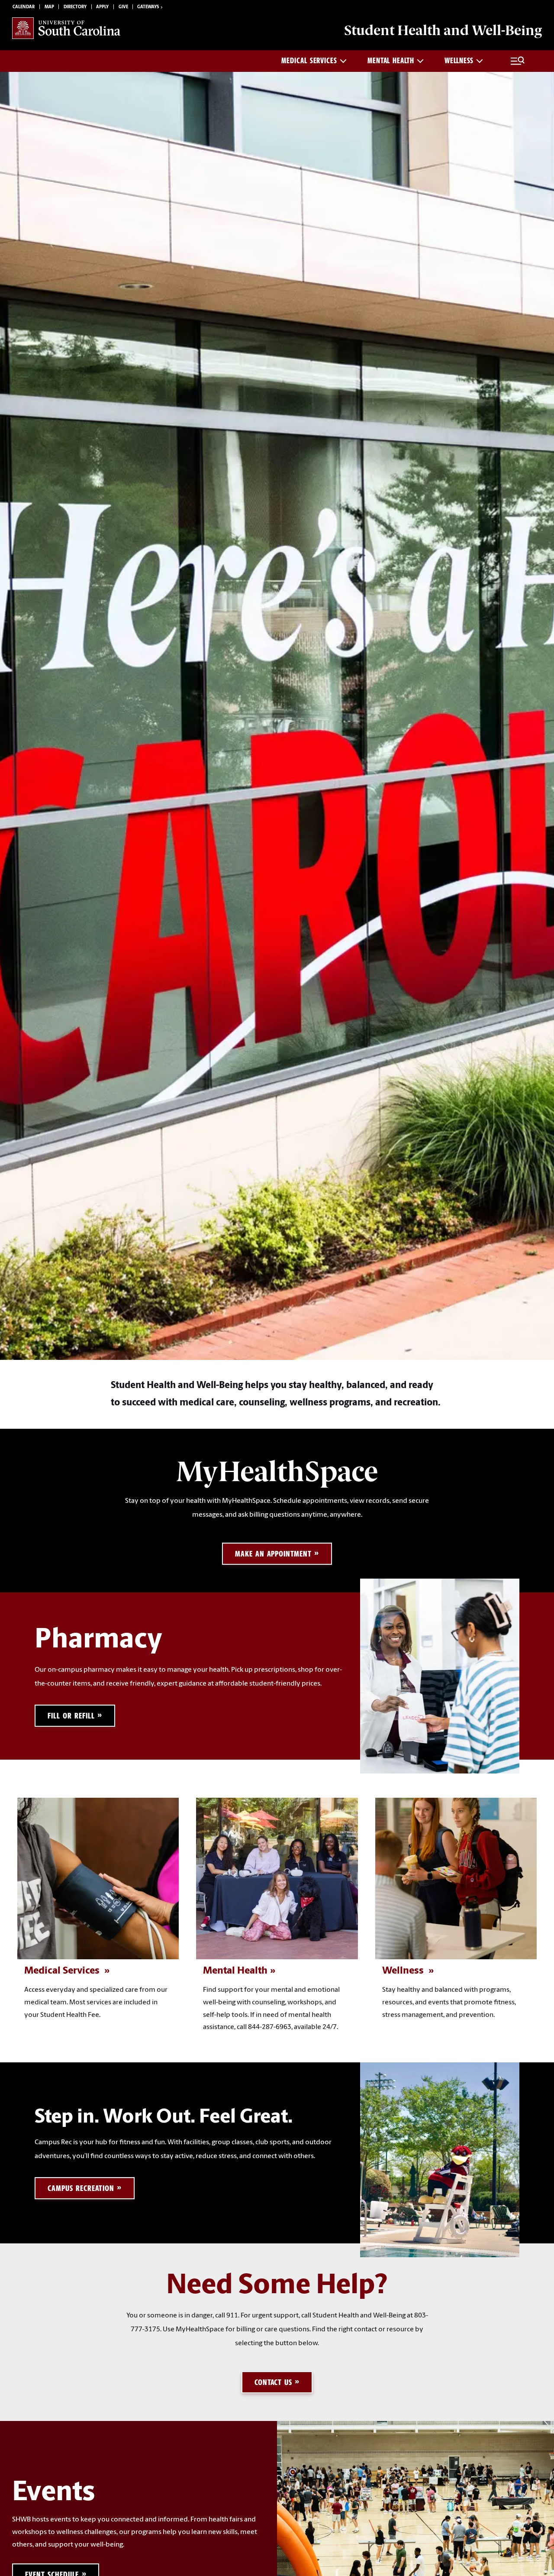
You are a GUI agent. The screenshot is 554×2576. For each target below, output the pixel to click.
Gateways (148, 7)
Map (49, 7)
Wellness (459, 61)
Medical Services (309, 61)
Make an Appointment (273, 1554)
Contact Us (274, 2382)
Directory (75, 7)
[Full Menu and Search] (518, 61)
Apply (102, 7)
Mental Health (391, 61)
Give (123, 7)
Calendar (24, 7)
